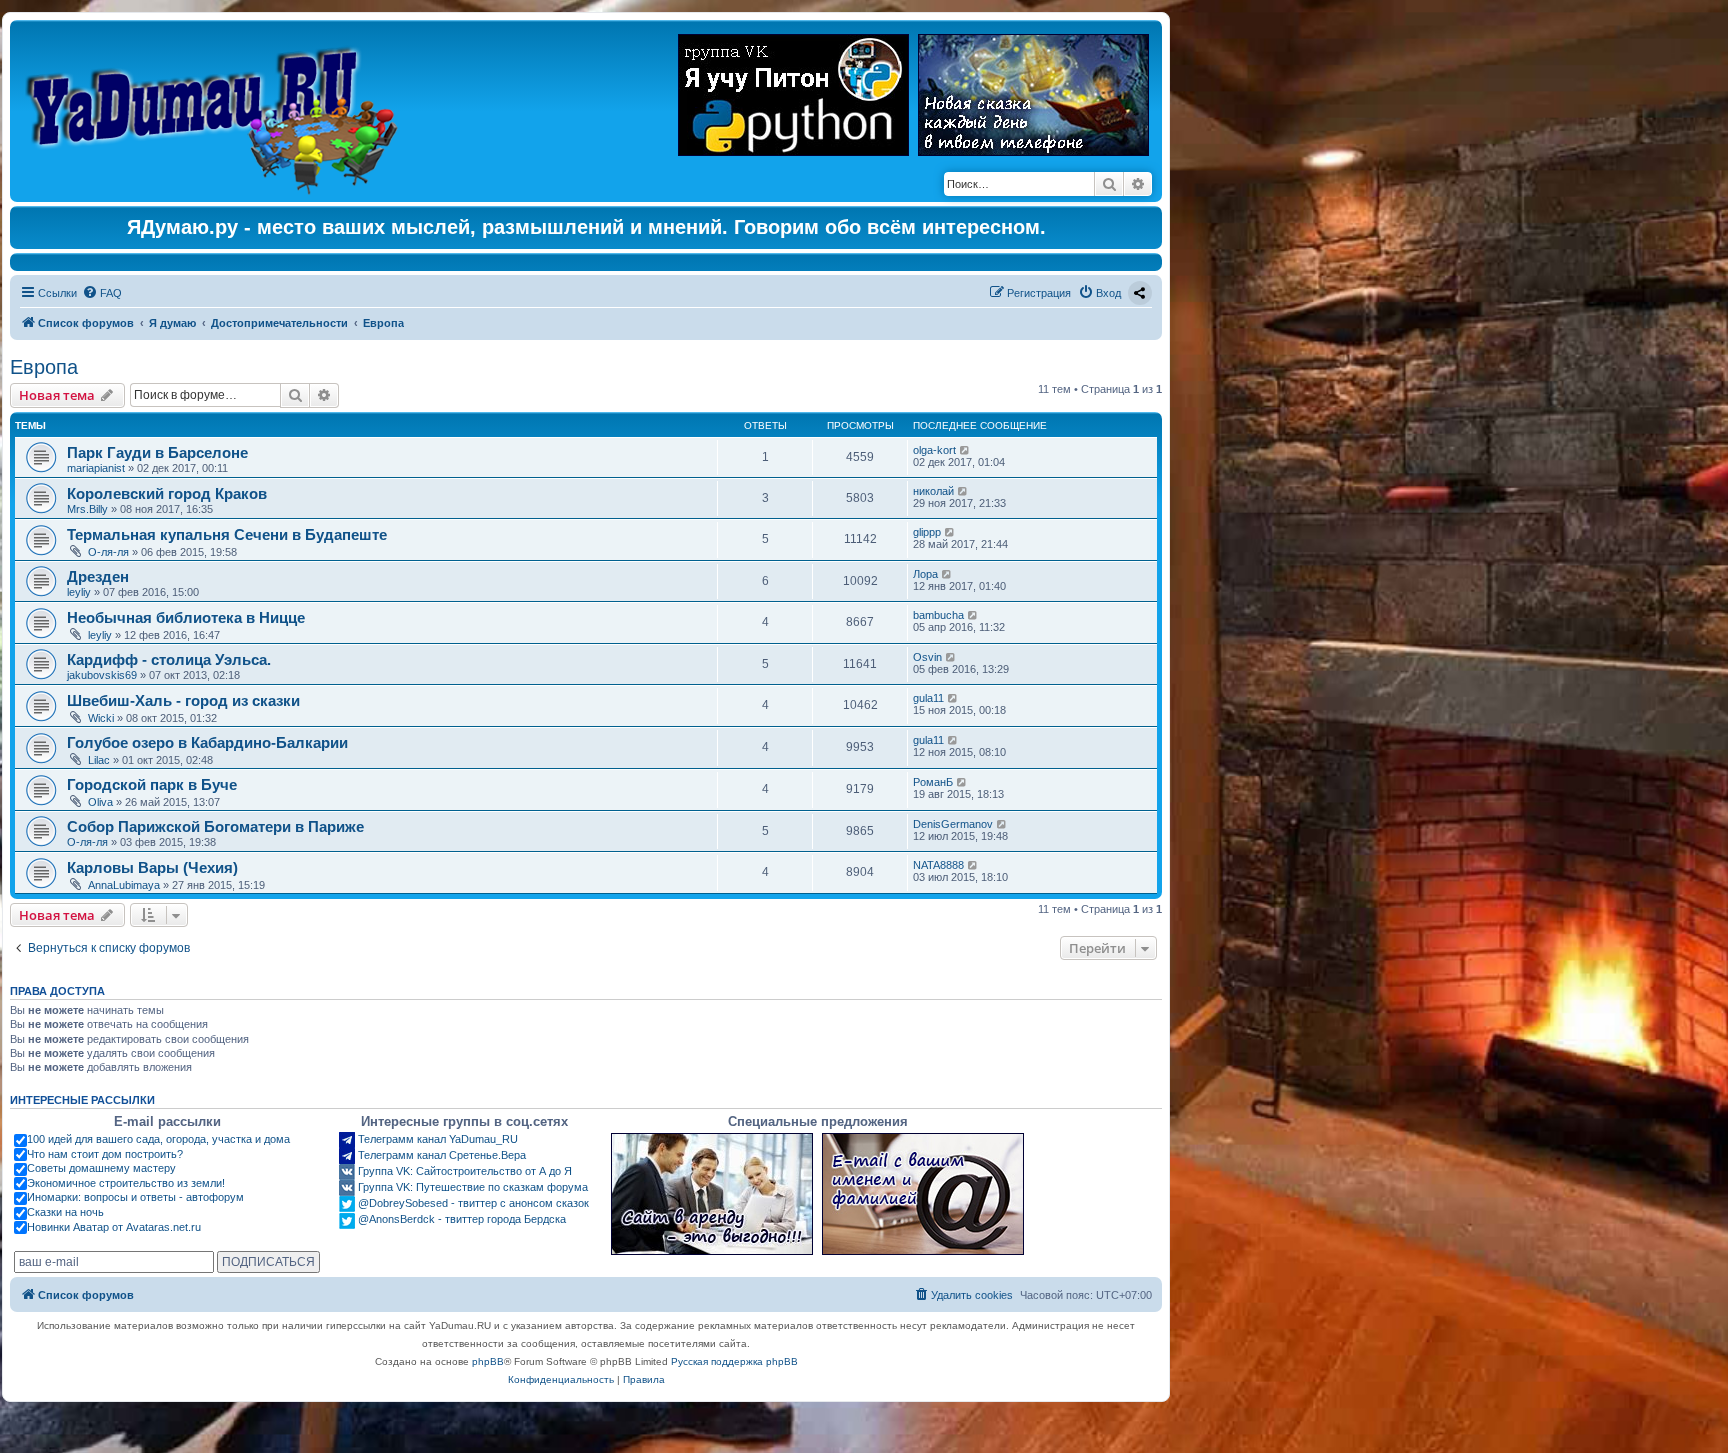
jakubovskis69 (102, 675)
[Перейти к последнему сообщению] (965, 450)
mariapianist (96, 468)
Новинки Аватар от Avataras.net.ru (114, 1227)
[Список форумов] (216, 111)
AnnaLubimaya (124, 885)
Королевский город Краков (167, 493)
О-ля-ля (108, 552)
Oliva (100, 802)
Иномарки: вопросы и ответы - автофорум (135, 1197)
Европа (44, 367)
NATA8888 (938, 865)
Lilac (99, 760)
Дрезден (98, 576)
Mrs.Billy (87, 509)
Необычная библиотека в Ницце (186, 617)
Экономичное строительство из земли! (126, 1183)
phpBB (488, 1361)
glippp (927, 532)
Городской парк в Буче (152, 784)
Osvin (927, 657)
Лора (925, 574)
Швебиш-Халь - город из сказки (183, 700)
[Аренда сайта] (712, 1194)
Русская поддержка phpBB (734, 1361)
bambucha (938, 615)
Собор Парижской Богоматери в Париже (215, 826)
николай (933, 491)
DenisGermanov (953, 824)
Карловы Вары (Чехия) (152, 867)
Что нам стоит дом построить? (105, 1154)
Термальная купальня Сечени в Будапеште (227, 534)
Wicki (101, 718)
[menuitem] (102, 293)
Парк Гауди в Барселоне (157, 452)
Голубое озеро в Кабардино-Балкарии (207, 742)
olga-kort (934, 450)
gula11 (928, 698)
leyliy (79, 592)
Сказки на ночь (65, 1212)
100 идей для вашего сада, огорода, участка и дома (158, 1139)
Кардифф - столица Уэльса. (169, 659)
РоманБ (933, 782)
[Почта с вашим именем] (923, 1194)
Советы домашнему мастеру (101, 1168)
